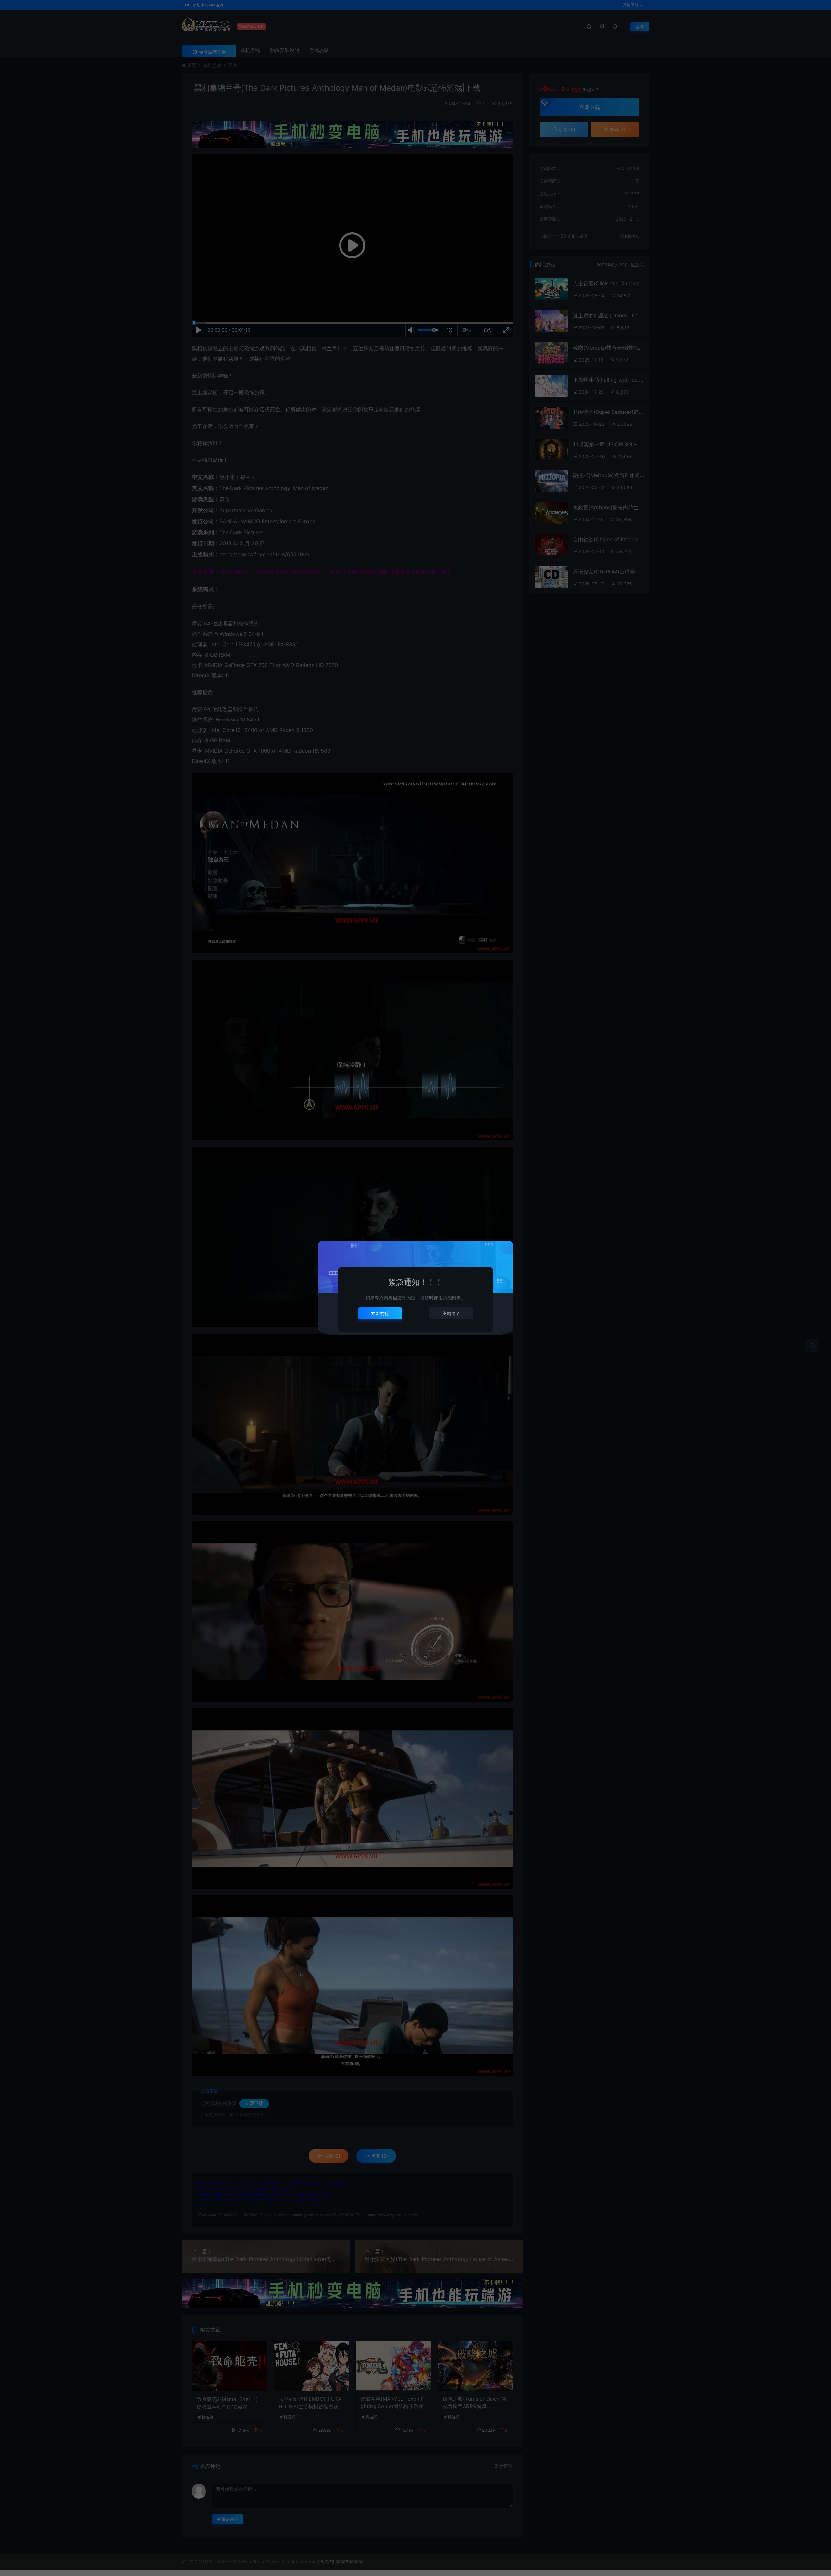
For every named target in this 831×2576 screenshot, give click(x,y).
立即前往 (380, 1313)
